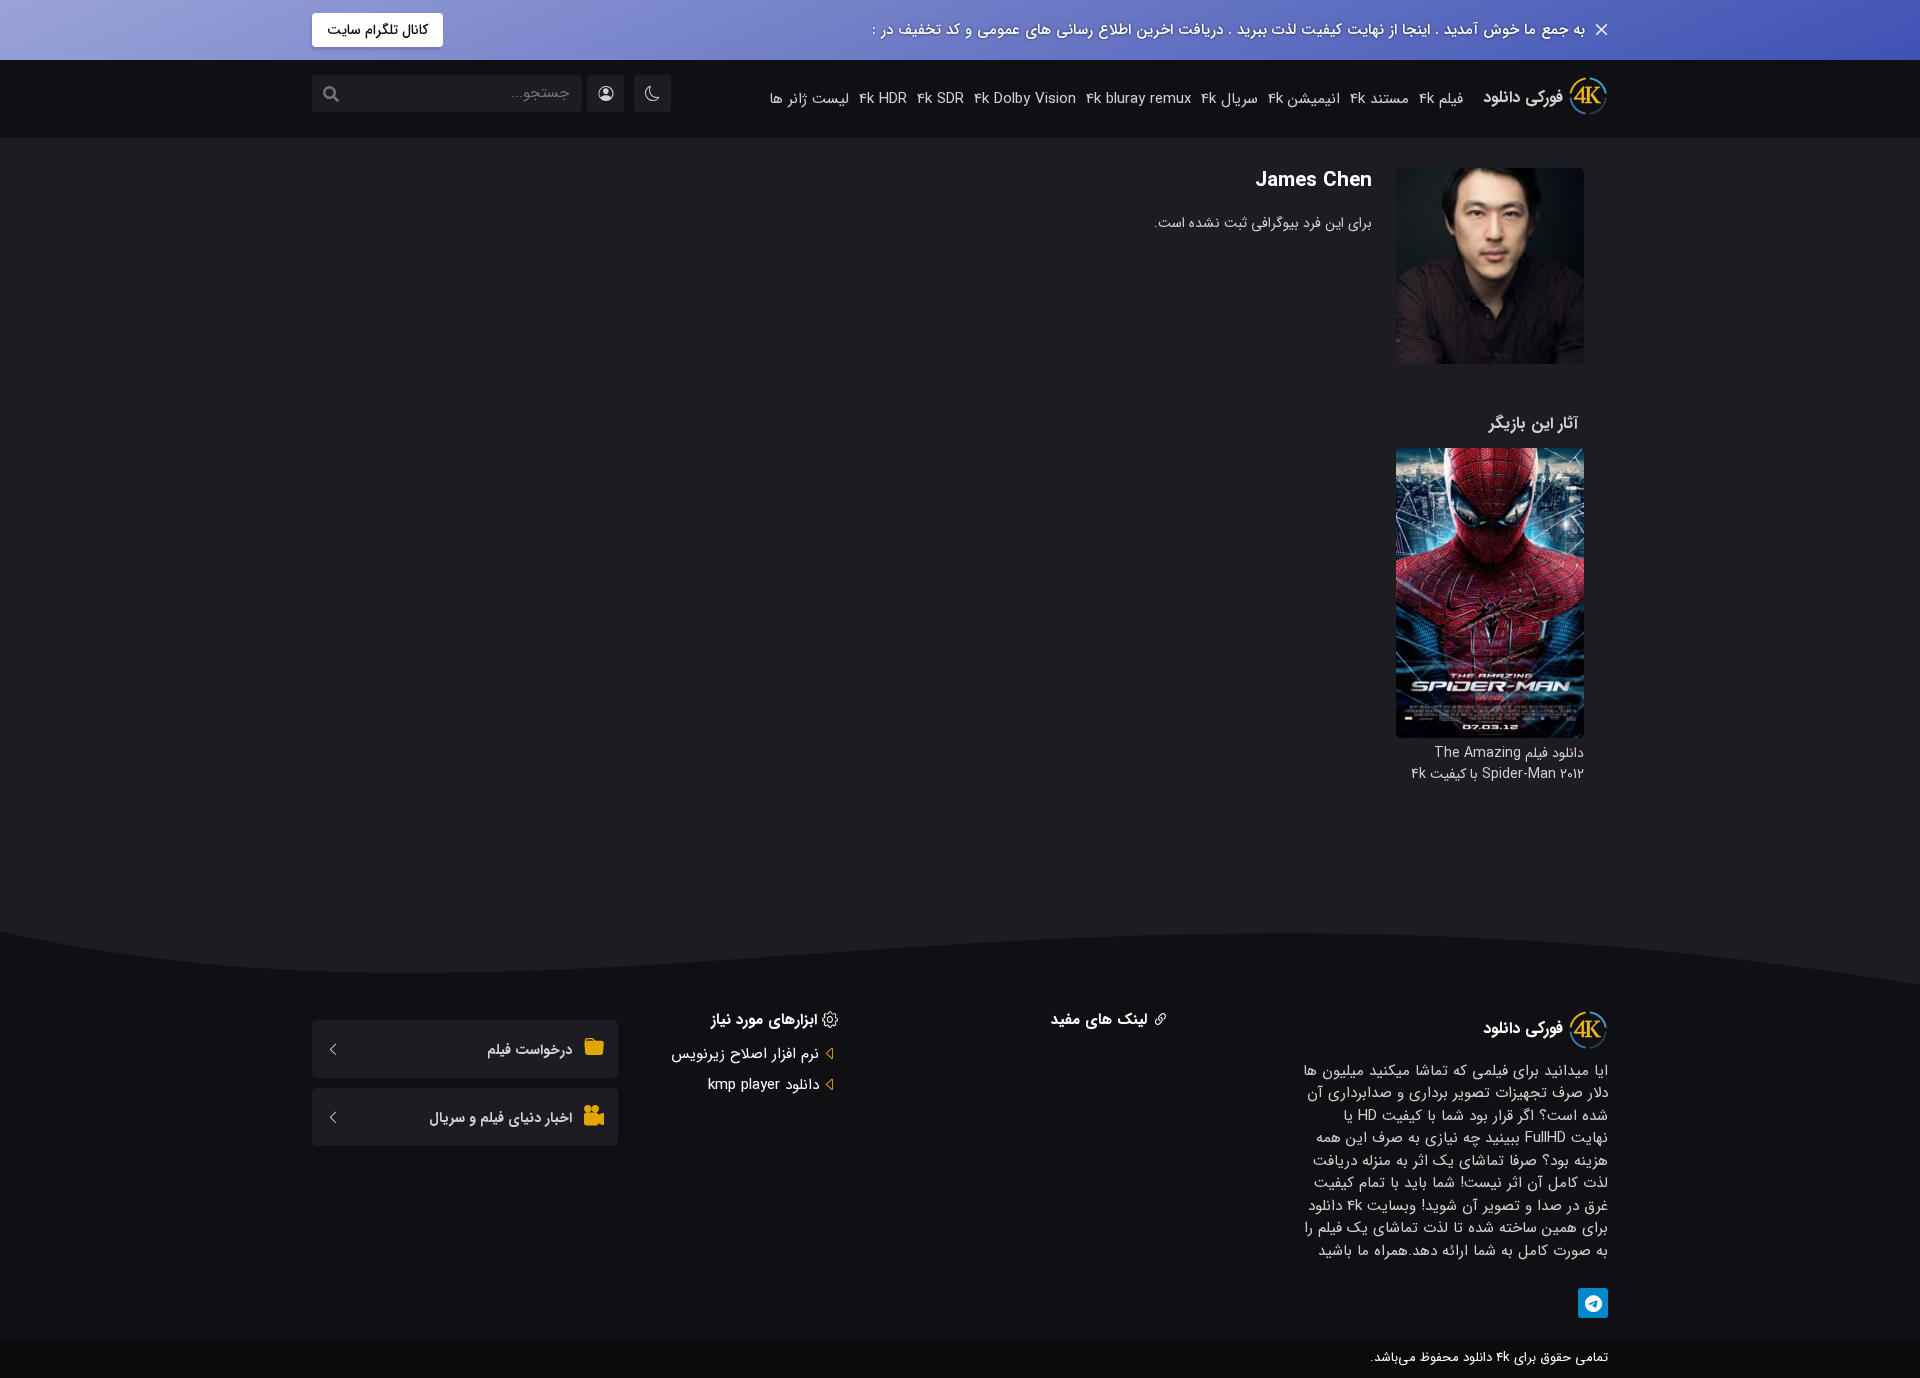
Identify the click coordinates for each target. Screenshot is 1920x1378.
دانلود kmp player (763, 1085)
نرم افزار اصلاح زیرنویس (745, 1054)
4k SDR (940, 99)
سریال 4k (1229, 99)
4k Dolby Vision (1025, 99)
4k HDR (883, 99)
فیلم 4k (1441, 99)
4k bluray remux (1138, 99)
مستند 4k (1379, 99)
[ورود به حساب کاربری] (605, 93)
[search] (331, 96)
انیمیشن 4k (1304, 99)
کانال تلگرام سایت (377, 30)
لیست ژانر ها (809, 99)
